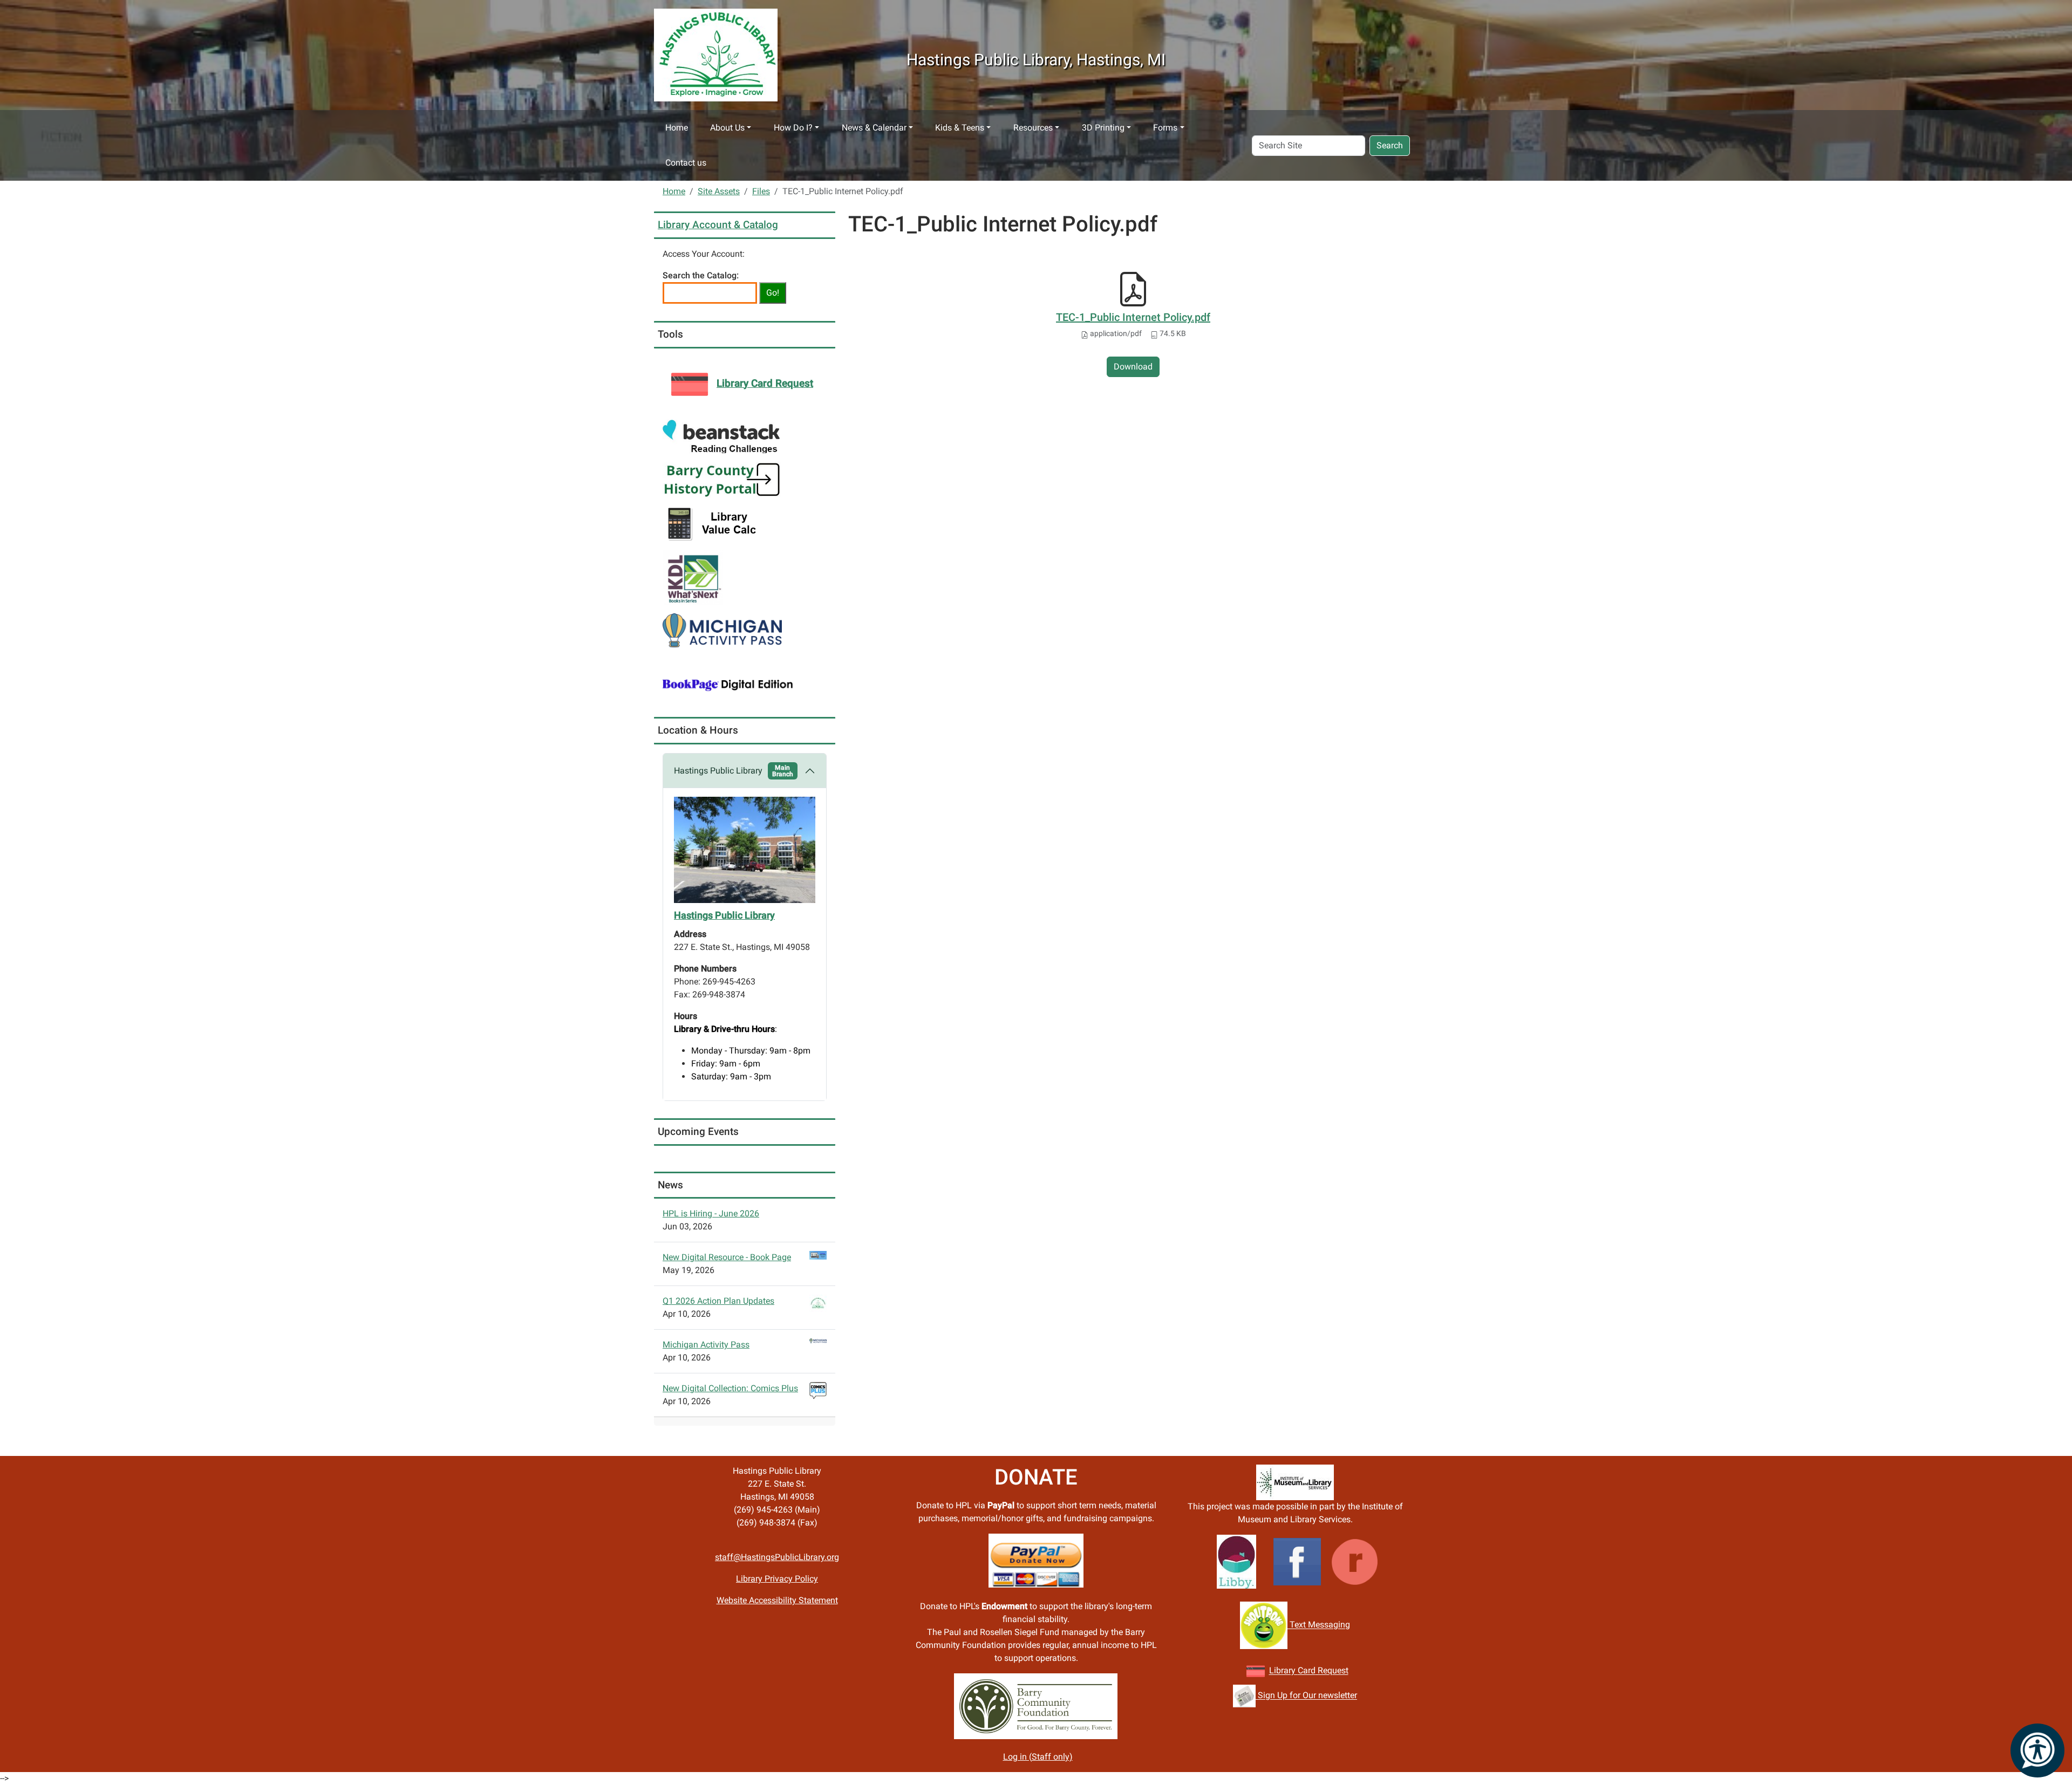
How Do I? (793, 128)
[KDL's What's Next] (693, 576)
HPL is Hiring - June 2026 (711, 1213)
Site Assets (719, 191)
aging (1339, 1625)
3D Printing (1103, 128)
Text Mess (1308, 1625)
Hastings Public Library (734, 771)
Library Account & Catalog (718, 225)
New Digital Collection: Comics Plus (730, 1388)
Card (1307, 1671)
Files (761, 191)
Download (1133, 367)
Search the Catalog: (701, 275)
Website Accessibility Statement (777, 1600)
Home (677, 128)
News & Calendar (874, 128)
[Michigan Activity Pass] (722, 630)
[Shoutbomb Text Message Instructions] (1264, 1625)
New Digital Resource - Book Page (727, 1257)
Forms (1165, 128)
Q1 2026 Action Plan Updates (718, 1301)
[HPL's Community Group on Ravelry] (1355, 1561)
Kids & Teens (960, 128)
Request (1332, 1671)
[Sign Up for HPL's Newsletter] (1244, 1696)
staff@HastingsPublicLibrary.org (777, 1557)
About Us (727, 128)
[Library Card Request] (1256, 1671)
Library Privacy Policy (777, 1579)
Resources (1033, 128)
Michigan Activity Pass (706, 1345)
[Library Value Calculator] (714, 523)
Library (1283, 1671)
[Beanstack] (721, 436)
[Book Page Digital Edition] (728, 684)
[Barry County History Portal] (722, 479)
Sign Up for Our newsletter (1306, 1696)
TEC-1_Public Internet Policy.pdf (1133, 317)
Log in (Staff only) (1038, 1757)
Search (1390, 145)
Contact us (686, 163)
